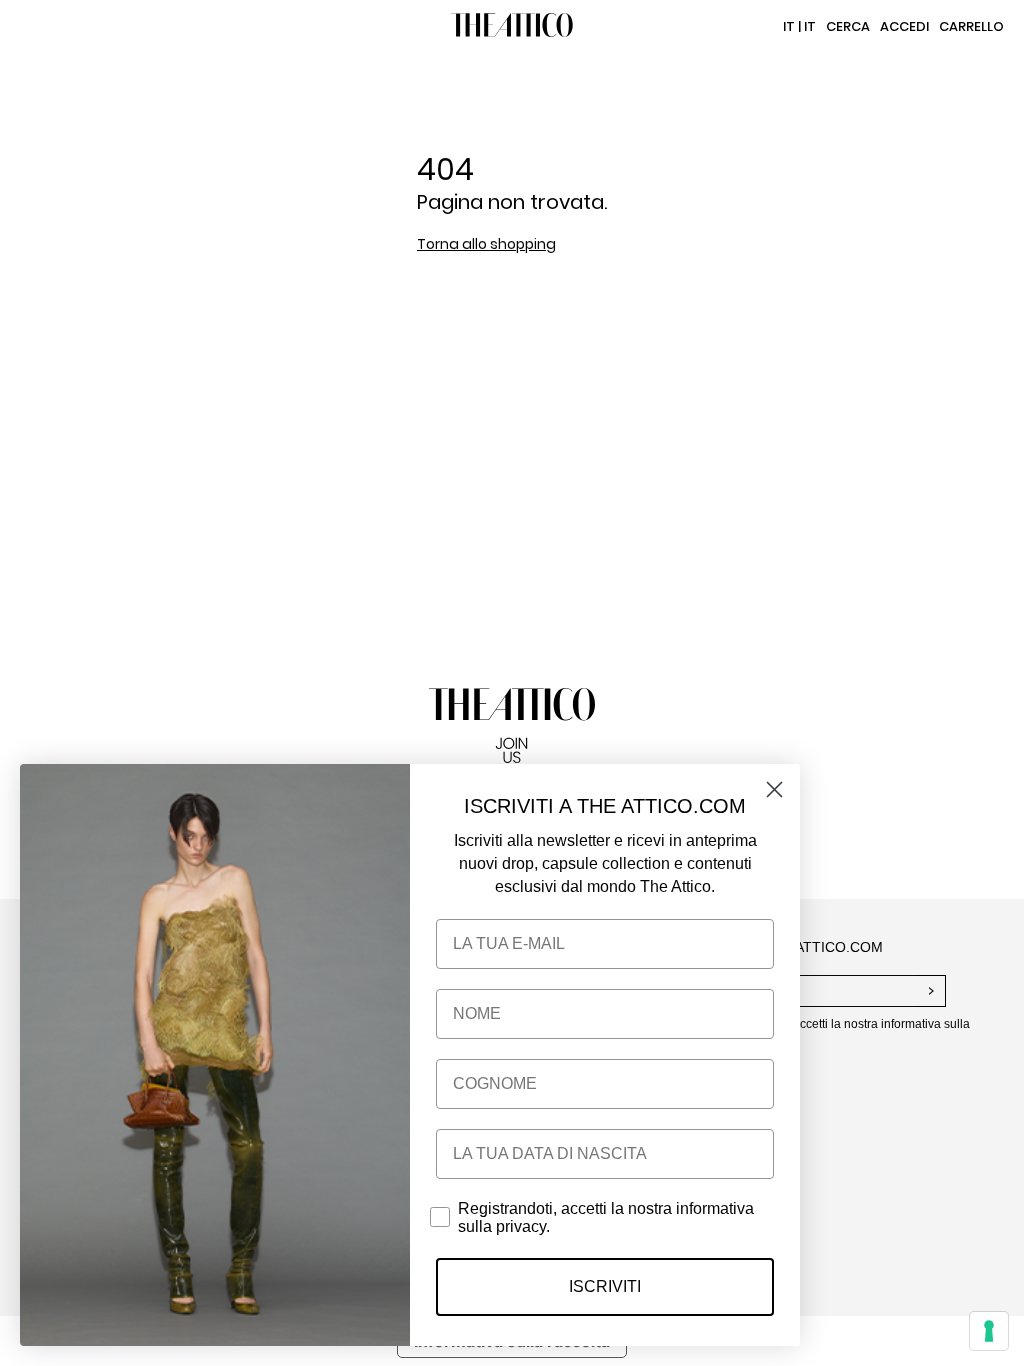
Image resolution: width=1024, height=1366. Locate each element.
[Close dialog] (774, 789)
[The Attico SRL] (512, 27)
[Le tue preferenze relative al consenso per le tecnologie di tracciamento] (989, 1331)
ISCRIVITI (605, 1286)
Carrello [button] (971, 26)
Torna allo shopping (486, 244)
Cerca (848, 26)
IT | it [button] (799, 26)
